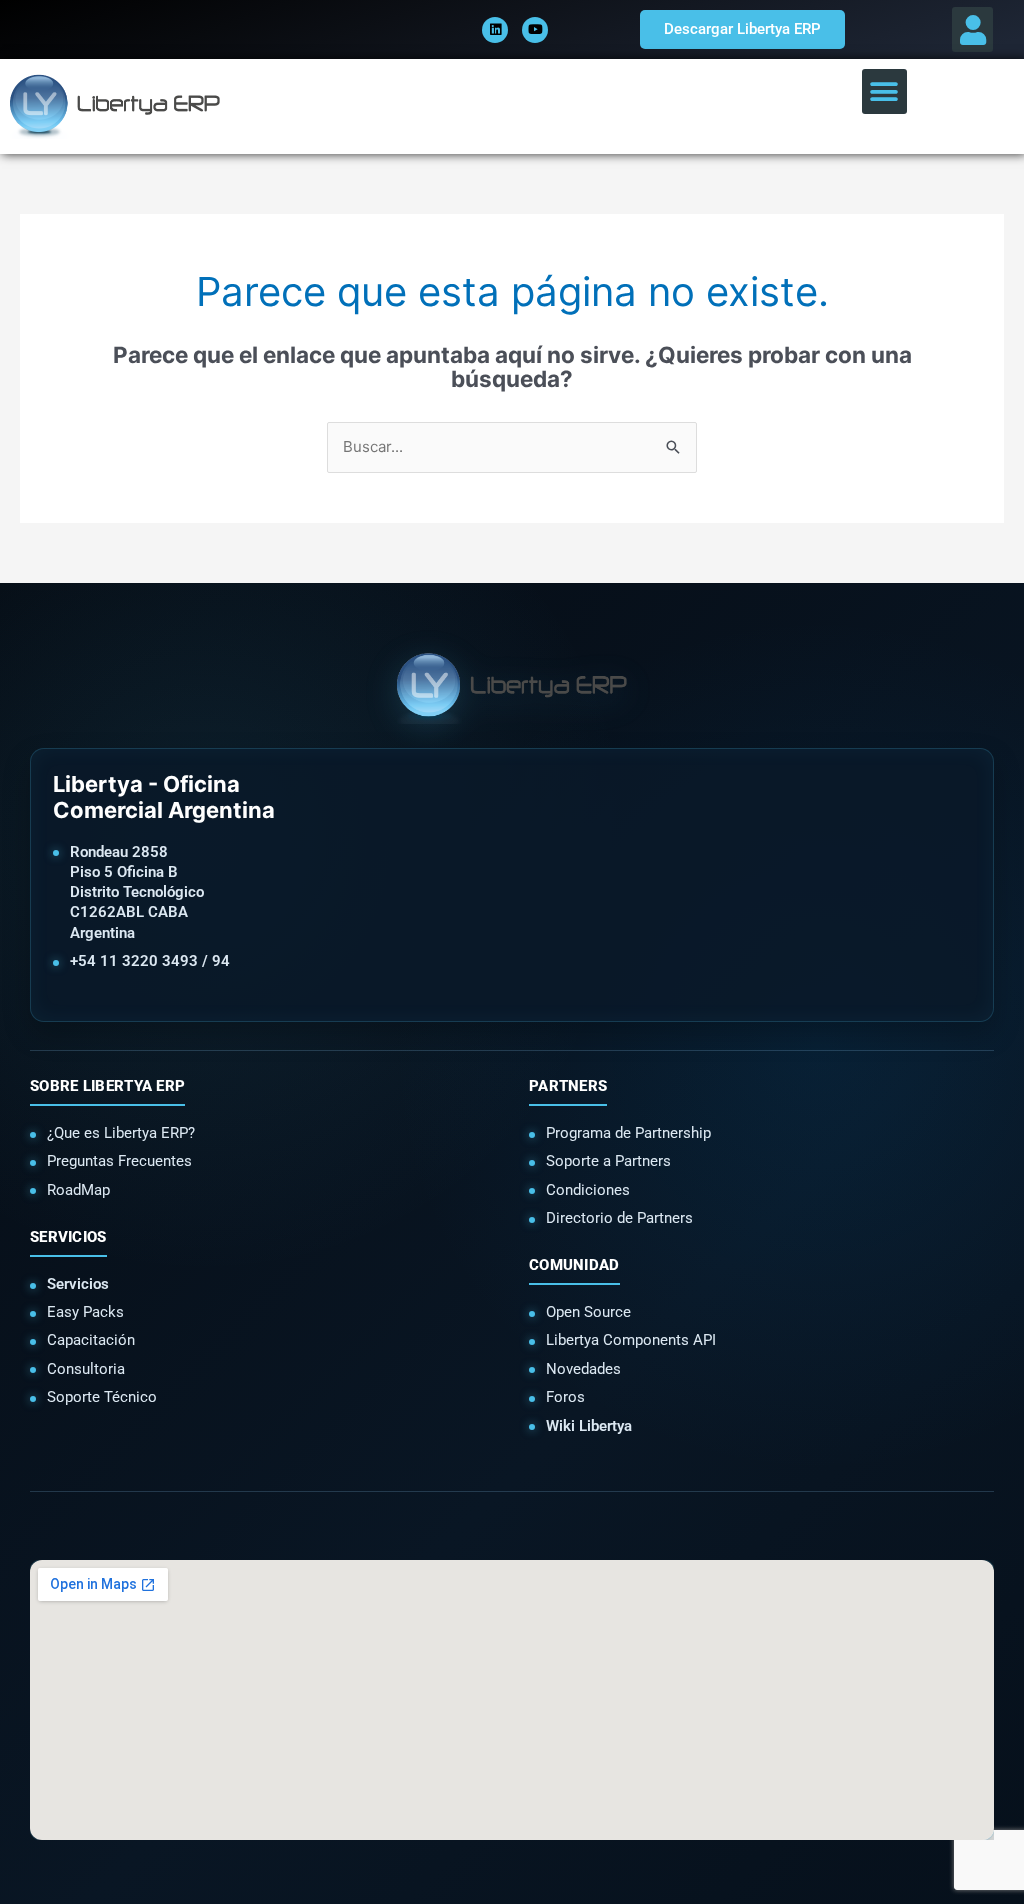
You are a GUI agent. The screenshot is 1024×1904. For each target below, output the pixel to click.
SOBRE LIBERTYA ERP (107, 1086)
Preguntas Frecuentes (119, 1161)
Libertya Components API (631, 1340)
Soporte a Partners (608, 1161)
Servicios (78, 1284)
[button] (972, 29)
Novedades (583, 1369)
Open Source (588, 1312)
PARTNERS (568, 1086)
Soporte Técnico (102, 1397)
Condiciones (588, 1190)
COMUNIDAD (574, 1265)
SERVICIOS (68, 1237)
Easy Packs (85, 1312)
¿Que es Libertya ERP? (121, 1133)
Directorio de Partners (619, 1218)
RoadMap (78, 1190)
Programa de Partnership (628, 1133)
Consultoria (86, 1369)
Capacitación (91, 1340)
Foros (565, 1397)
